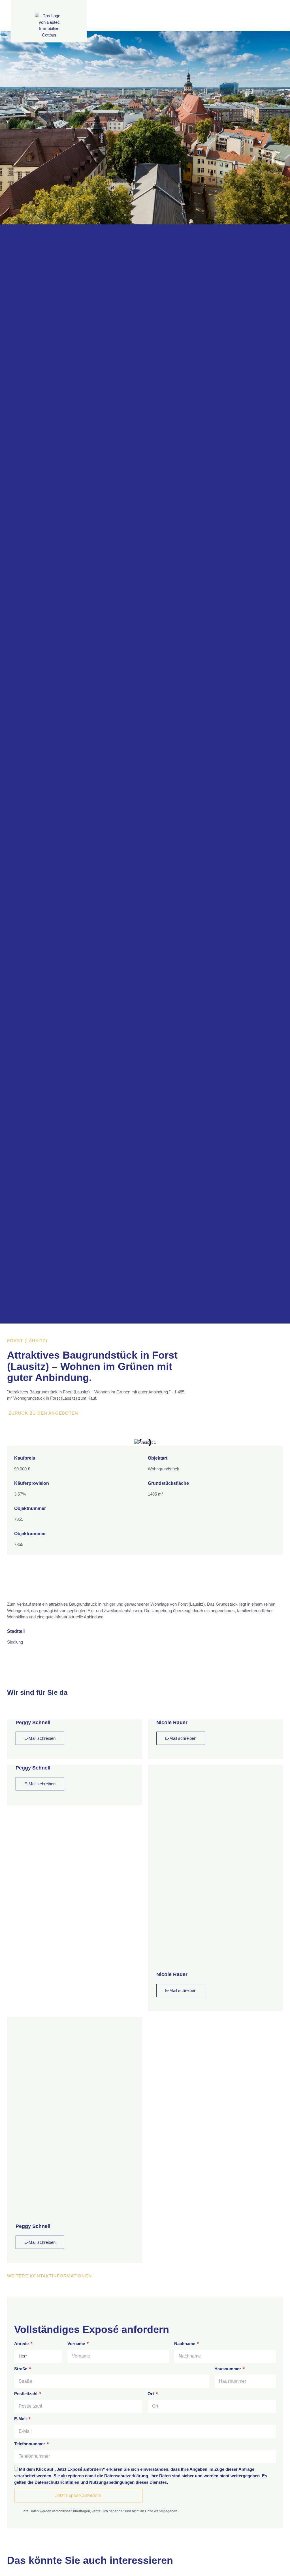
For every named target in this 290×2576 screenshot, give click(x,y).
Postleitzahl (26, 2394)
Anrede (22, 2344)
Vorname (77, 2344)
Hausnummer (228, 2369)
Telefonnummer (30, 2444)
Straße (21, 2369)
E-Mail (21, 2419)
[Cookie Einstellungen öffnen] (12, 2569)
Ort (151, 2394)
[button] (15, 1443)
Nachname (185, 2344)
